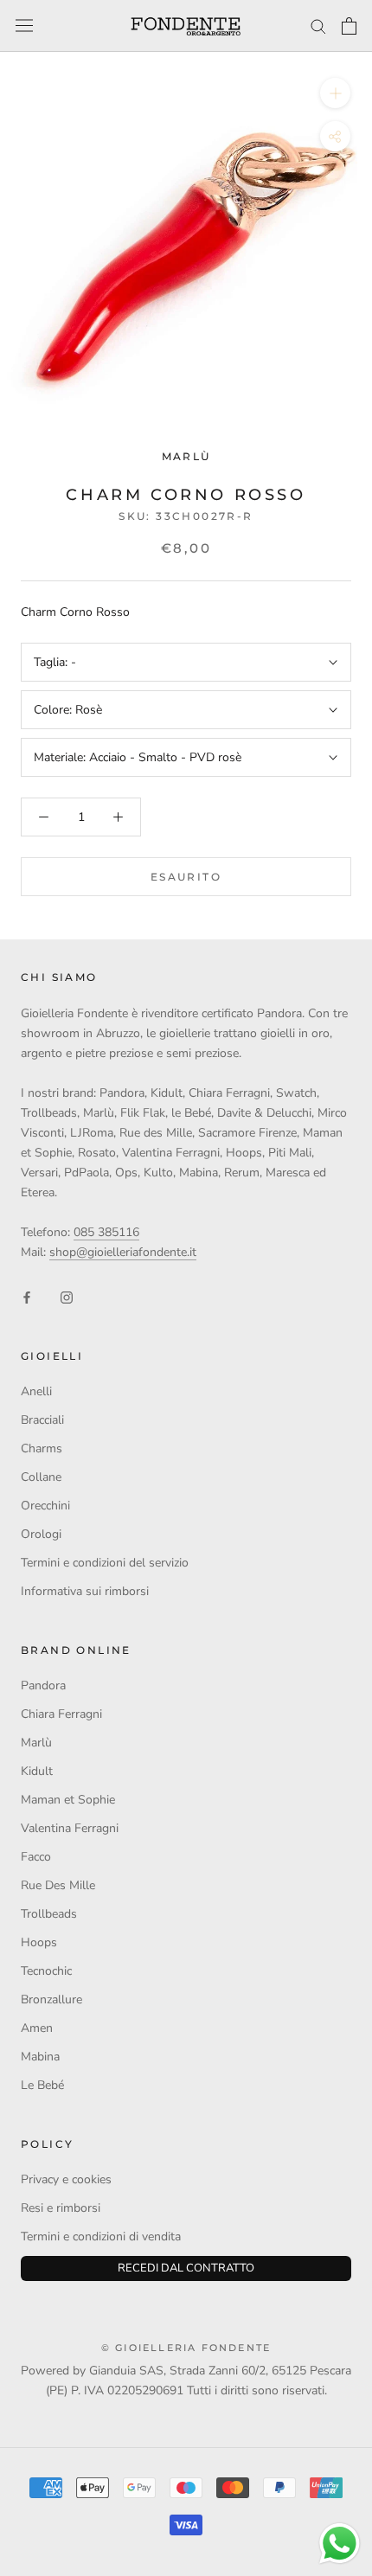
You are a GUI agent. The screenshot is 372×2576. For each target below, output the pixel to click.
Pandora (43, 1685)
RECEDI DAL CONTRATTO (186, 2268)
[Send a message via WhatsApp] (340, 2544)
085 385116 (106, 1232)
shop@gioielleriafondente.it (123, 1252)
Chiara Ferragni (61, 1714)
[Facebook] (27, 1296)
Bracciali (42, 1420)
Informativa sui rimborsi (85, 1591)
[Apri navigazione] (24, 26)
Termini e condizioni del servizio (105, 1563)
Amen (37, 2028)
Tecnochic (46, 1971)
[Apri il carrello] (349, 26)
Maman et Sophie (68, 1800)
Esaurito (186, 877)
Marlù (186, 456)
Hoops (39, 1942)
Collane (41, 1477)
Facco (36, 1857)
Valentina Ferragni (70, 1828)
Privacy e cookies (66, 2179)
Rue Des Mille (58, 1885)
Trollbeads (49, 1914)
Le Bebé (42, 2085)
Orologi (41, 1534)
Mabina (40, 2057)
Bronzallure (51, 1999)
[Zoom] (335, 93)
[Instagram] (67, 1296)
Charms (42, 1448)
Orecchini (45, 1506)
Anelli (36, 1391)
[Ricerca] (318, 26)
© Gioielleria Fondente (186, 2348)
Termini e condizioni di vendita (101, 2236)
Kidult (37, 1771)
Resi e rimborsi (61, 2208)
